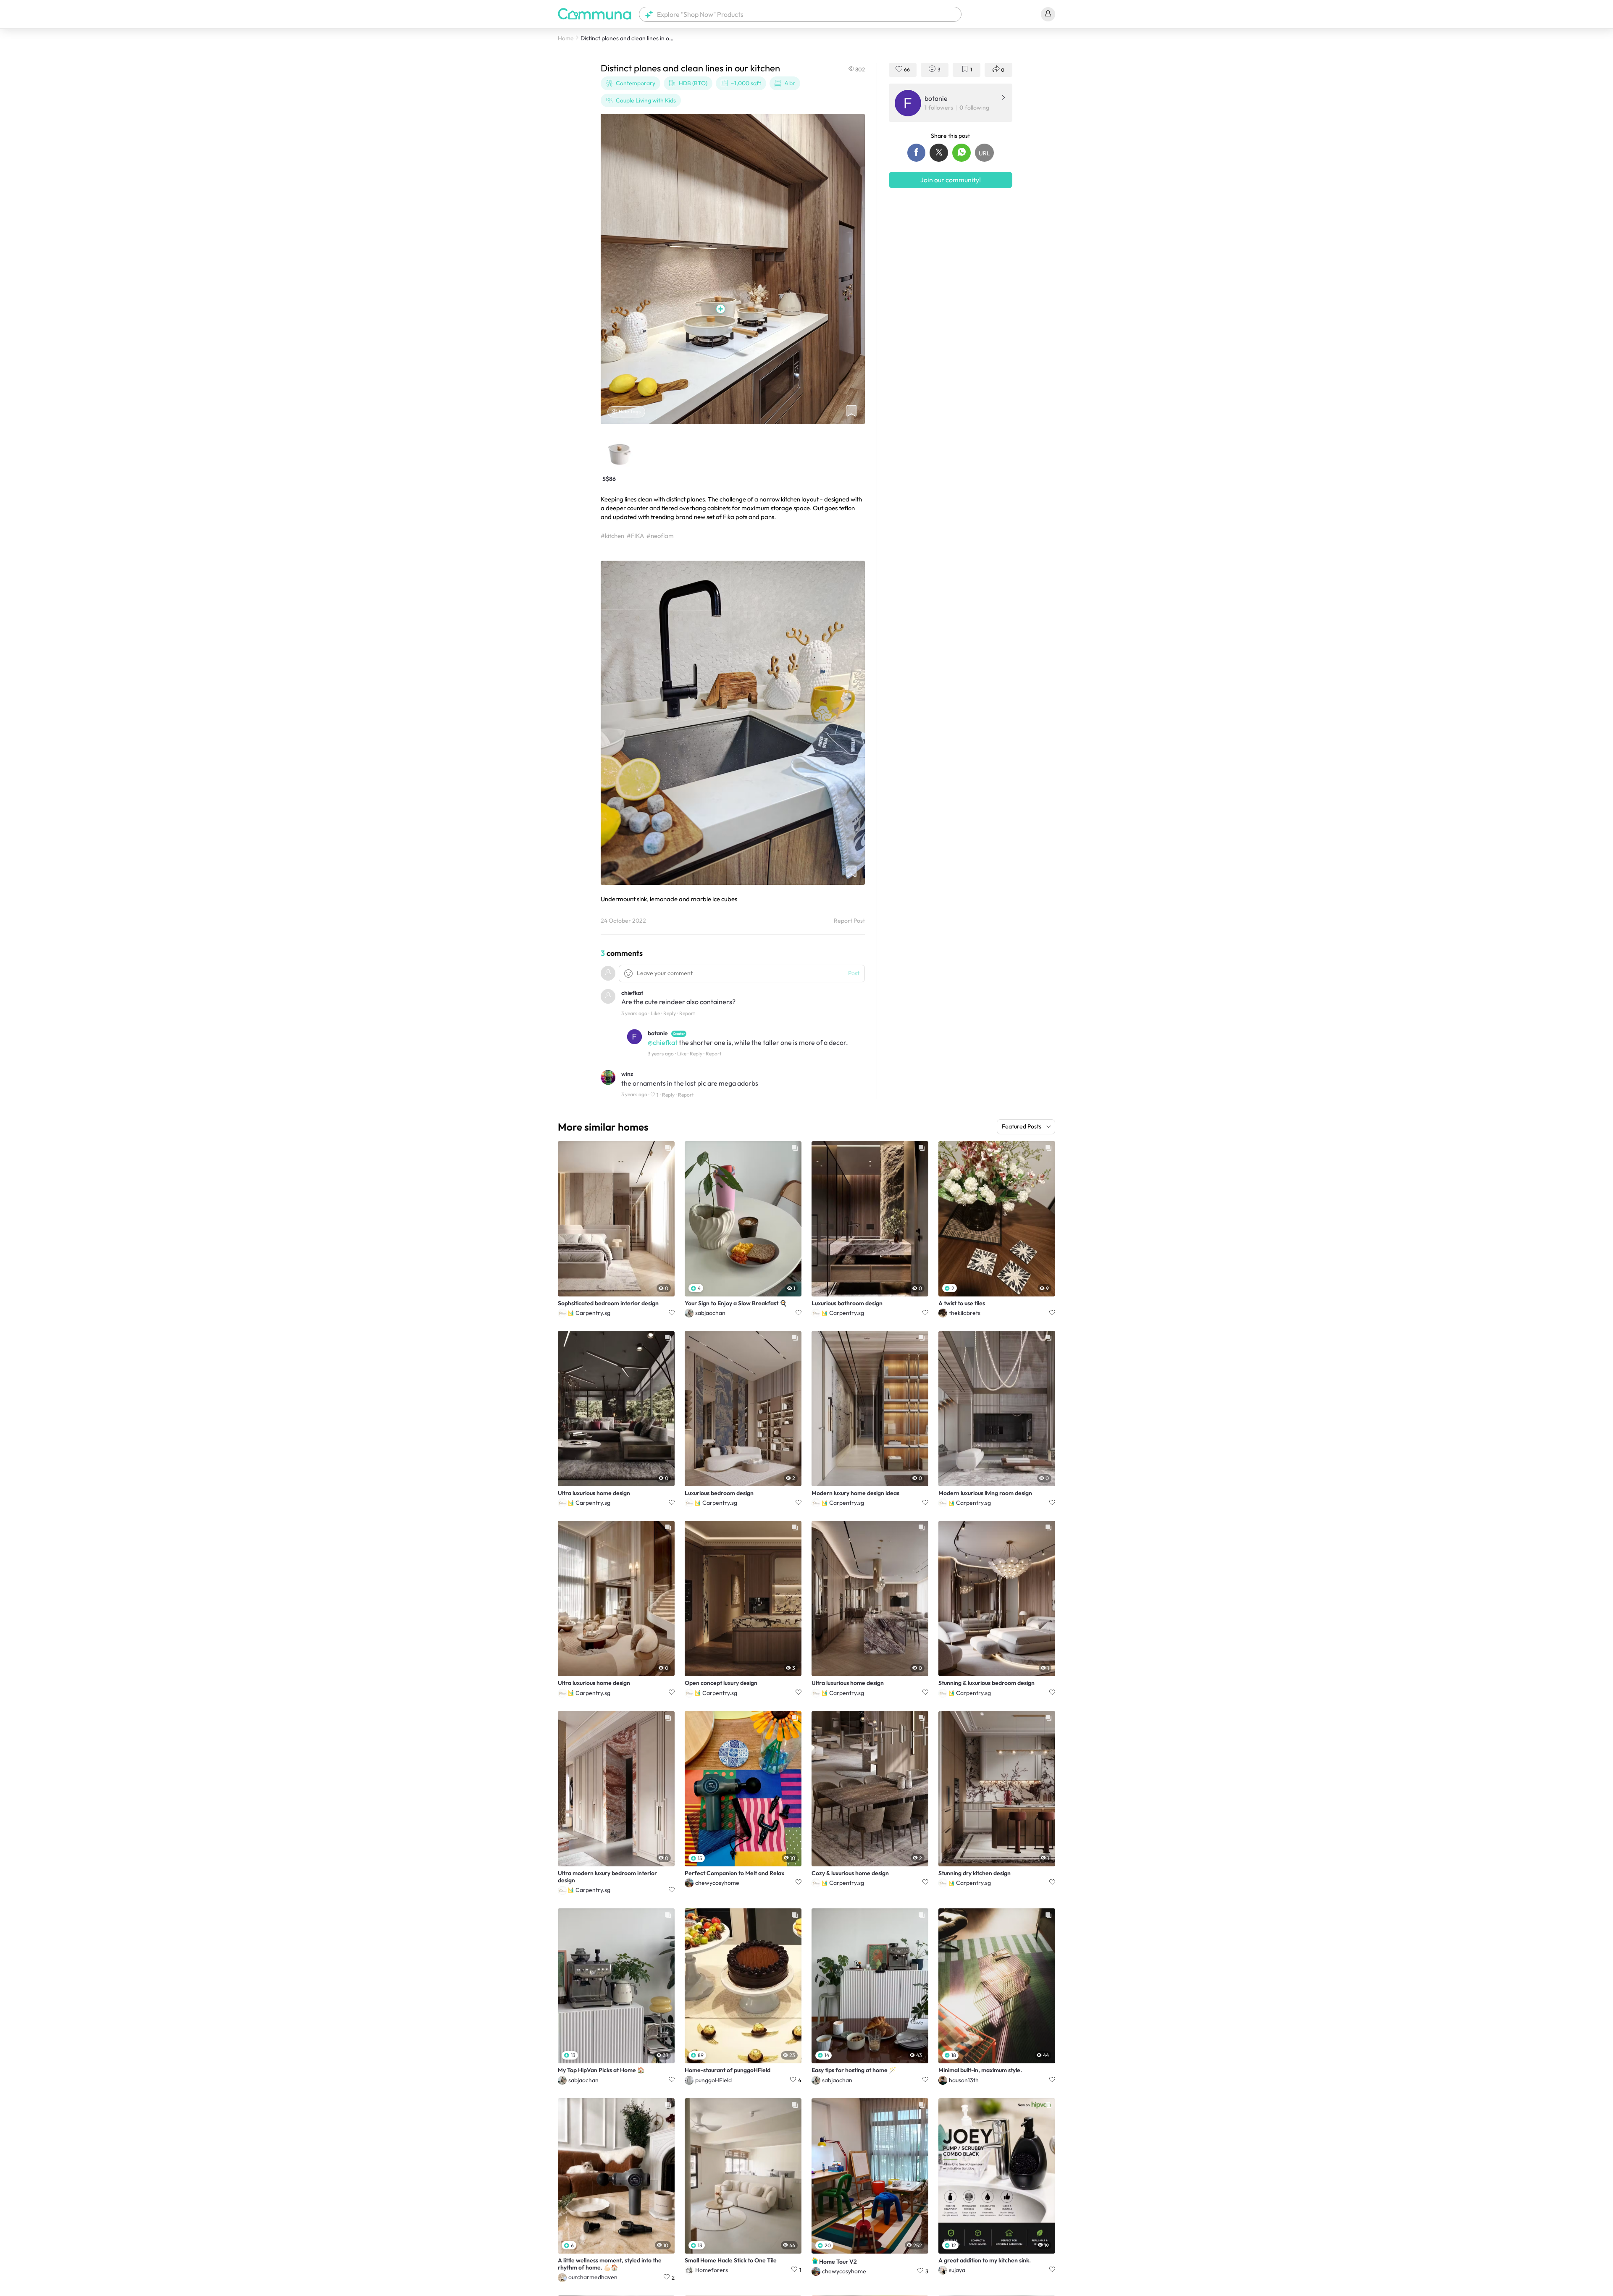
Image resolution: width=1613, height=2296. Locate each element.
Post (854, 973)
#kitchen (612, 536)
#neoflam (660, 536)
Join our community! (951, 180)
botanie (658, 1033)
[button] (800, 14)
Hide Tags (630, 411)
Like (655, 1013)
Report (687, 1013)
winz (627, 1074)
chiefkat (632, 993)
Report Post (849, 921)
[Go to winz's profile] (608, 1079)
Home (566, 38)
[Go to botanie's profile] (634, 1038)
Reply (670, 1013)
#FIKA (635, 536)
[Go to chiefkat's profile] (608, 998)
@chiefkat (663, 1042)
